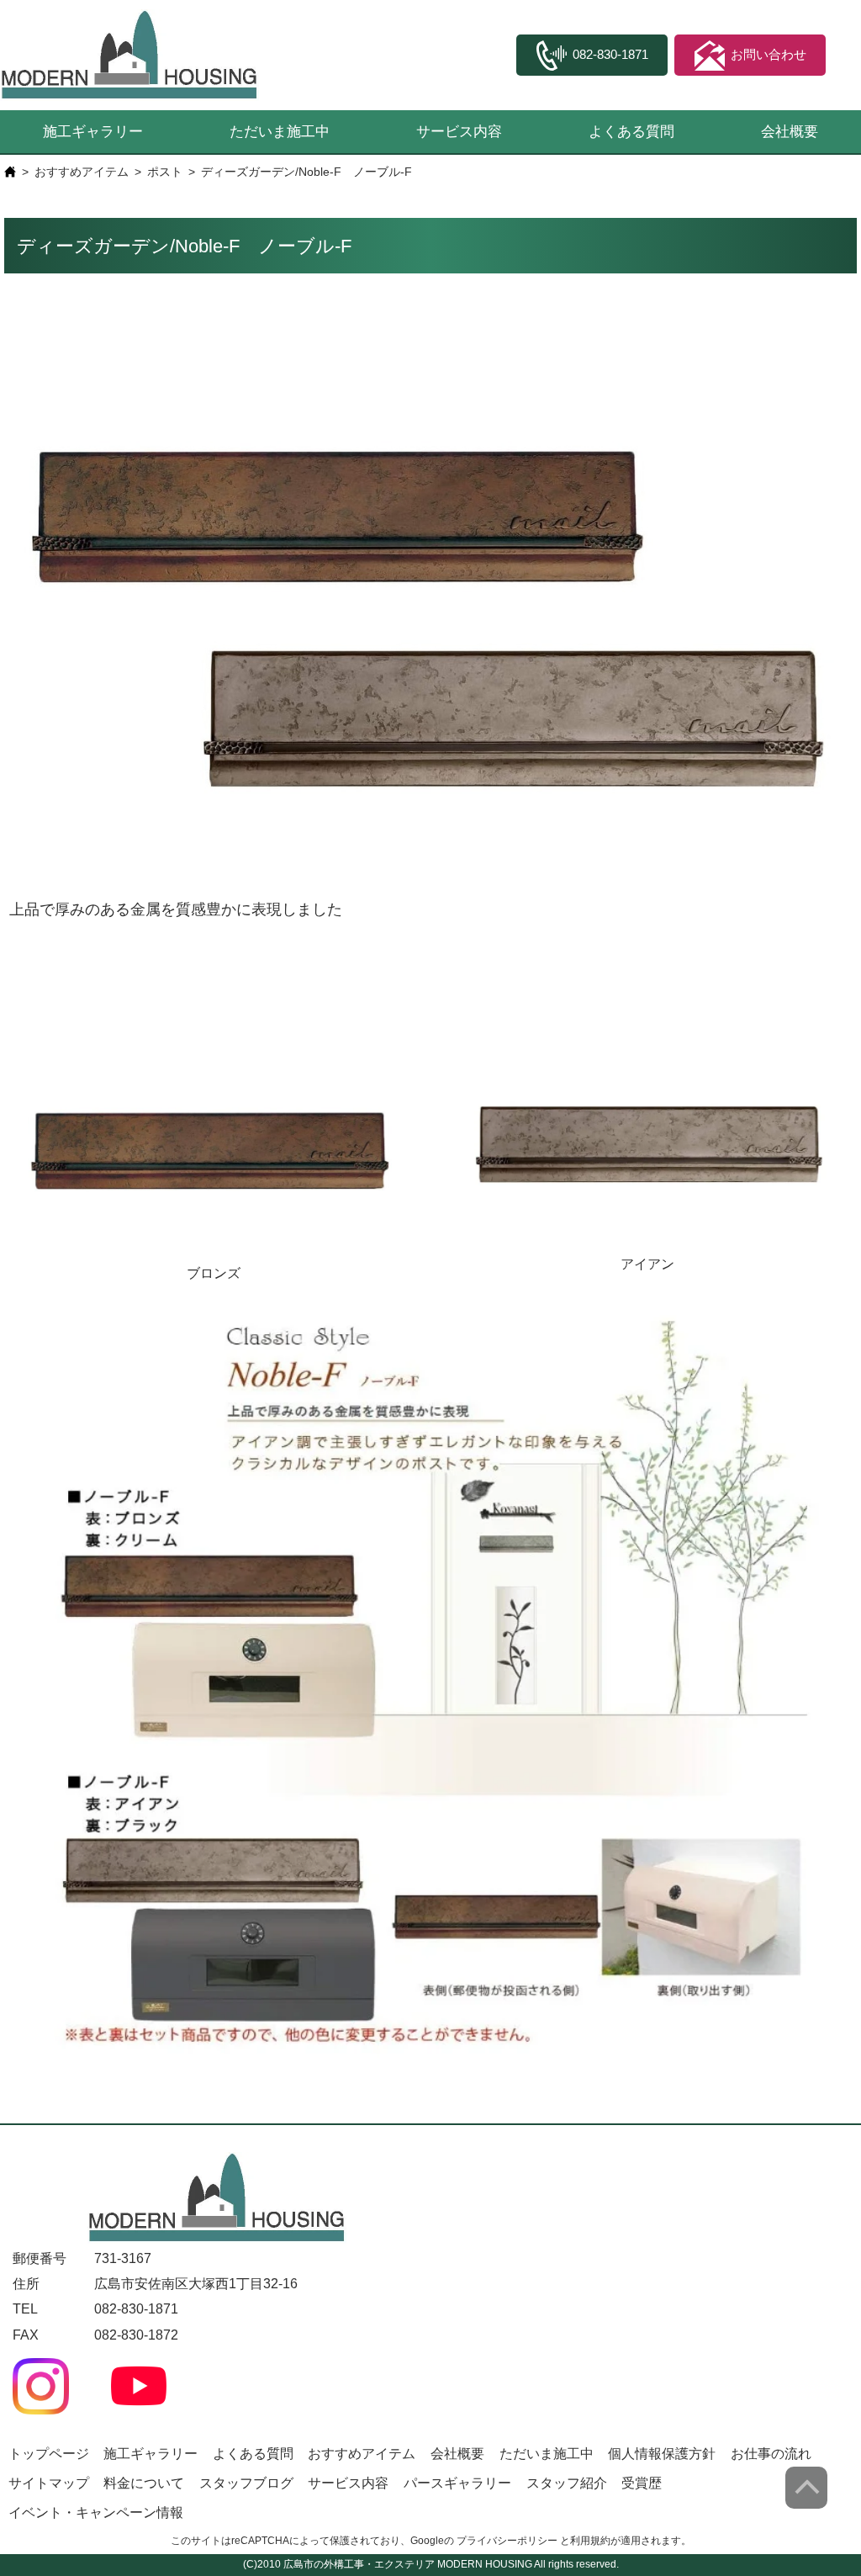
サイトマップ (49, 2483)
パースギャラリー (457, 2483)
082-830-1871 (136, 2309)
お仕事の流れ (771, 2454)
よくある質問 (631, 132)
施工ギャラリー (93, 132)
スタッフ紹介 (567, 2483)
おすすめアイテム (82, 172)
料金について (144, 2483)
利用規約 (590, 2541)
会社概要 (790, 132)
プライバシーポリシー (507, 2541)
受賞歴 (642, 2483)
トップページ (49, 2454)
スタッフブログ (246, 2483)
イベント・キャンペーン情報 (96, 2512)
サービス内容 (459, 132)
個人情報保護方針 (662, 2454)
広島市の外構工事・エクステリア (359, 2564)
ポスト (165, 172)
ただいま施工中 (280, 132)
